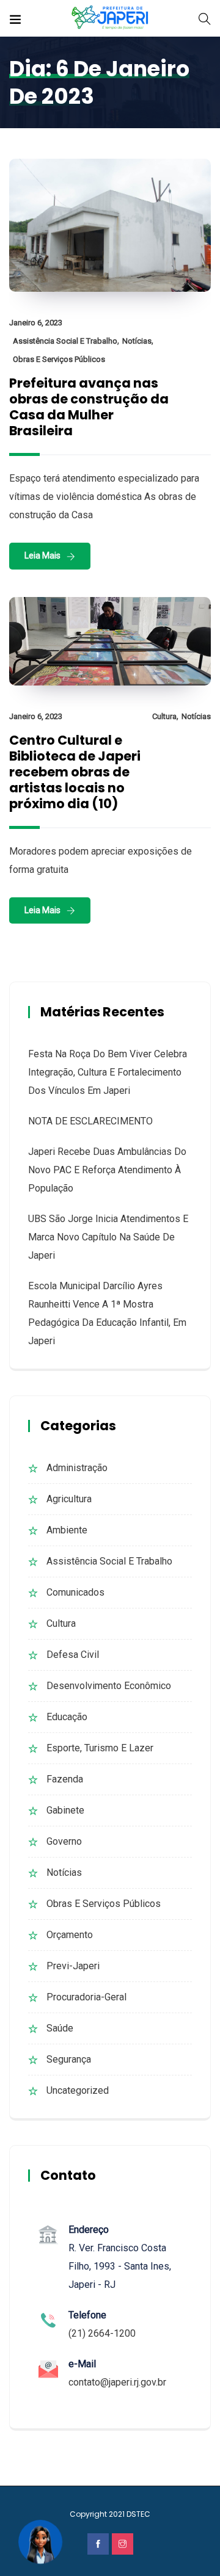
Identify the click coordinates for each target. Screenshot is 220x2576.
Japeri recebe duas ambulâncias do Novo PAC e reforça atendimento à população (107, 1170)
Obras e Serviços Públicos (59, 359)
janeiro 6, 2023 (36, 323)
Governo (64, 1841)
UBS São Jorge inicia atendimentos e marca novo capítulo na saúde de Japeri (108, 1237)
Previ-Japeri (73, 1966)
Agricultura (69, 1499)
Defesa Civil (73, 1655)
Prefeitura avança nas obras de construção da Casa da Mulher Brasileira (89, 407)
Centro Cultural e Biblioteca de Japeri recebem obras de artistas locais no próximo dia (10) (75, 772)
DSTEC (138, 2514)
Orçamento (70, 1935)
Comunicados (75, 1592)
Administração (77, 1468)
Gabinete (65, 1810)
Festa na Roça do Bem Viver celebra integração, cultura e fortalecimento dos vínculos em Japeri (108, 1072)
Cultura (164, 716)
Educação (67, 1717)
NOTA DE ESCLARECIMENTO (90, 1121)
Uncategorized (78, 2090)
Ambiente (67, 1530)
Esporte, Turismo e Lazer (100, 1748)
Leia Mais (42, 555)
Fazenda (65, 1779)
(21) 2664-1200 (102, 2333)
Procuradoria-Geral (86, 1997)
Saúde (60, 2028)
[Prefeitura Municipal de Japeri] (110, 18)
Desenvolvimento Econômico (109, 1686)
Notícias (137, 341)
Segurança (69, 2059)
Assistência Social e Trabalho (65, 341)
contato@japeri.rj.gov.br (117, 2382)
